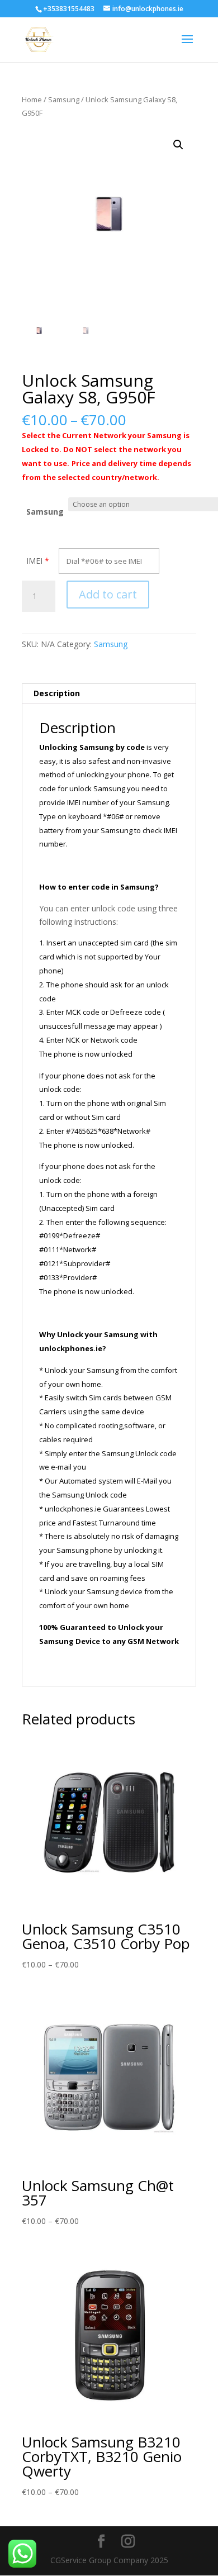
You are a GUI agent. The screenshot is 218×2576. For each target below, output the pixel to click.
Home (32, 99)
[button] (178, 145)
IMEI (34, 561)
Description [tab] (57, 693)
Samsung (64, 99)
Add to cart (108, 594)
